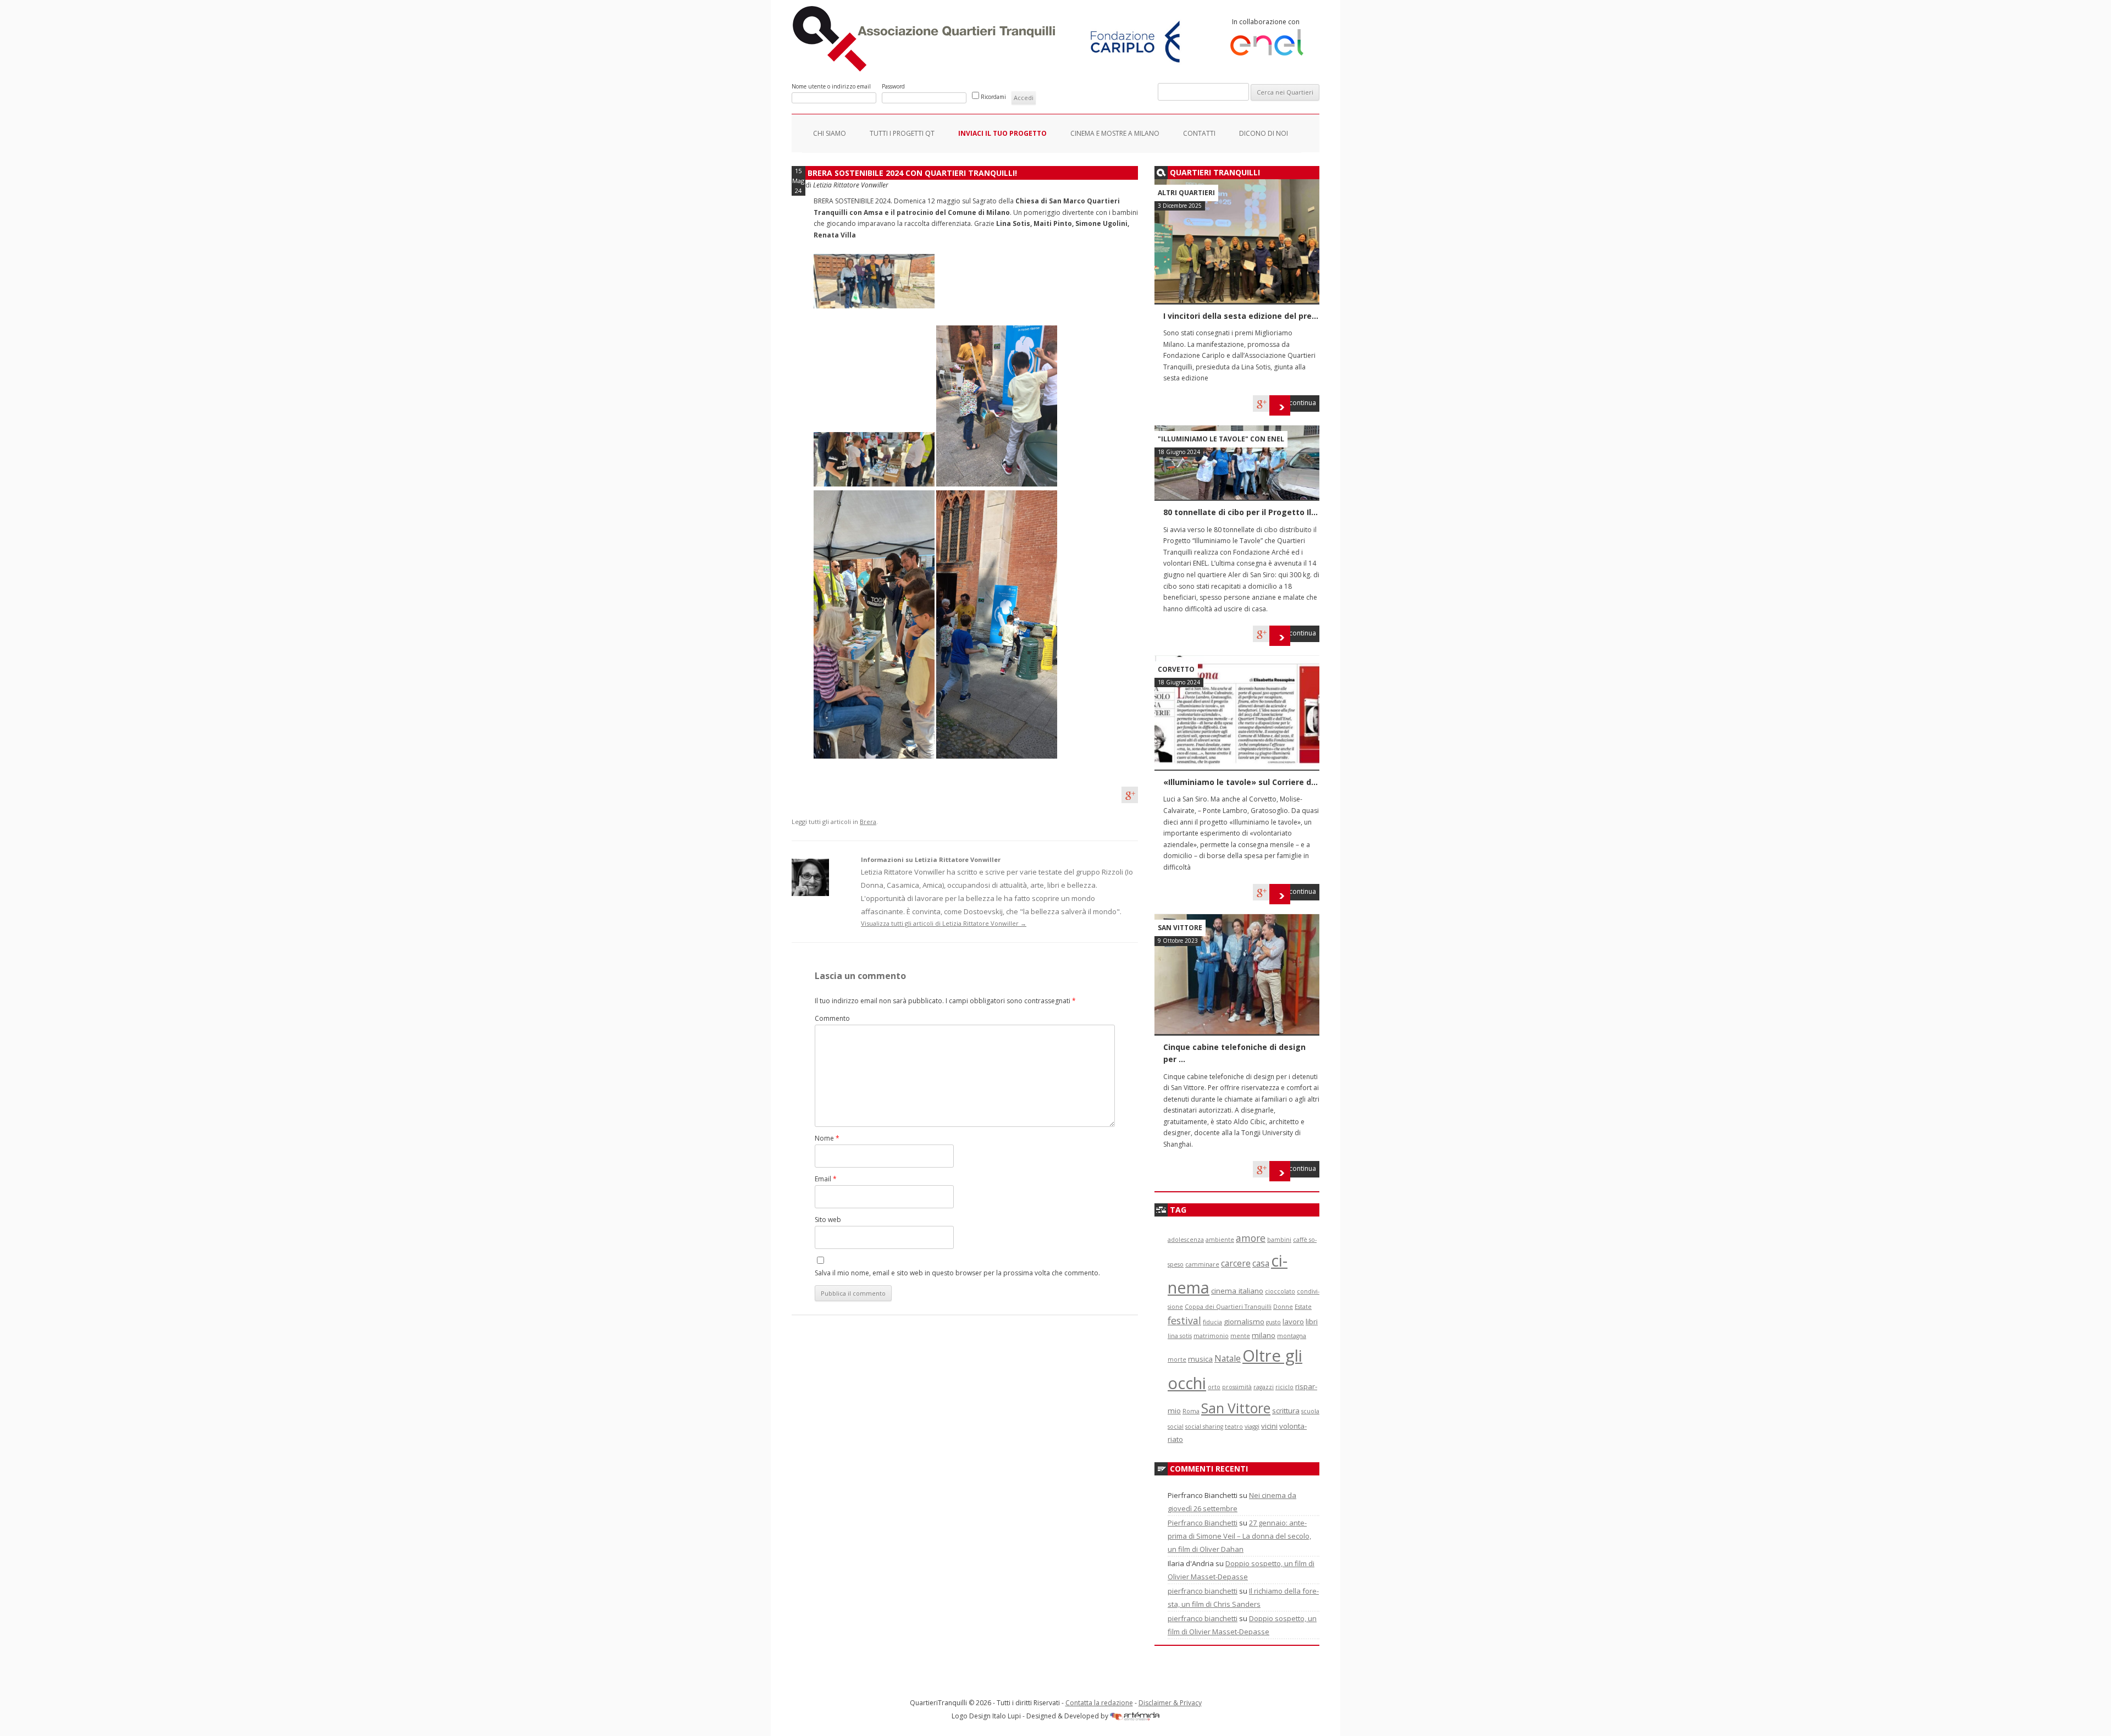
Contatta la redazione (1099, 1703)
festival (1184, 1320)
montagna (1292, 1336)
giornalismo (1244, 1322)
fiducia (1212, 1322)
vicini (1269, 1426)
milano (1264, 1335)
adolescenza (1186, 1240)
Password (893, 86)
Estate (1303, 1307)
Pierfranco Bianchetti (1203, 1523)
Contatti (1199, 133)
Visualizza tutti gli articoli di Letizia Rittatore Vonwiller (944, 923)
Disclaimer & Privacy (1170, 1703)
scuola (1310, 1411)
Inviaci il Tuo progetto (1002, 133)
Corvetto (1176, 669)
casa (1261, 1263)
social (1176, 1427)
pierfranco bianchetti (1203, 1591)
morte (1177, 1359)
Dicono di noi (1264, 133)
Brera (868, 822)
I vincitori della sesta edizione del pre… (1241, 316)
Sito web (828, 1220)
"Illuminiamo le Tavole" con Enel (1221, 439)
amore (1251, 1238)
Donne (1283, 1307)
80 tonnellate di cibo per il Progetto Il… (1240, 512)
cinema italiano (1237, 1291)
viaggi (1252, 1427)
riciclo (1284, 1387)
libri (1312, 1322)
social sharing (1204, 1427)
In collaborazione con (1266, 22)
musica (1200, 1359)
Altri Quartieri (1186, 193)
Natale (1228, 1358)
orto (1214, 1387)
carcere (1236, 1263)
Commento (832, 1018)
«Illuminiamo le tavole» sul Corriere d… (1240, 782)
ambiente (1220, 1240)
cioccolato (1280, 1291)
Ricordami (993, 97)
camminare (1202, 1264)
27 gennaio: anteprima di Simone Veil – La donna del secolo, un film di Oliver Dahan (1239, 1536)
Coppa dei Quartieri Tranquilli (1228, 1307)
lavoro (1293, 1322)
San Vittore (1180, 928)
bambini (1279, 1240)
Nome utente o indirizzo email (831, 86)
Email (826, 1179)
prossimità (1237, 1387)
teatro (1234, 1427)
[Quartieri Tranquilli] (926, 69)
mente (1240, 1336)
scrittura (1286, 1411)
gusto (1273, 1322)
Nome (827, 1138)
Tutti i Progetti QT (902, 133)
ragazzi (1264, 1387)
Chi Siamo (830, 133)
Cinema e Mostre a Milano (1115, 133)
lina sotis (1180, 1336)
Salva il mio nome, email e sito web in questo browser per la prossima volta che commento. (957, 1273)
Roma (1191, 1411)
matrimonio (1211, 1336)
